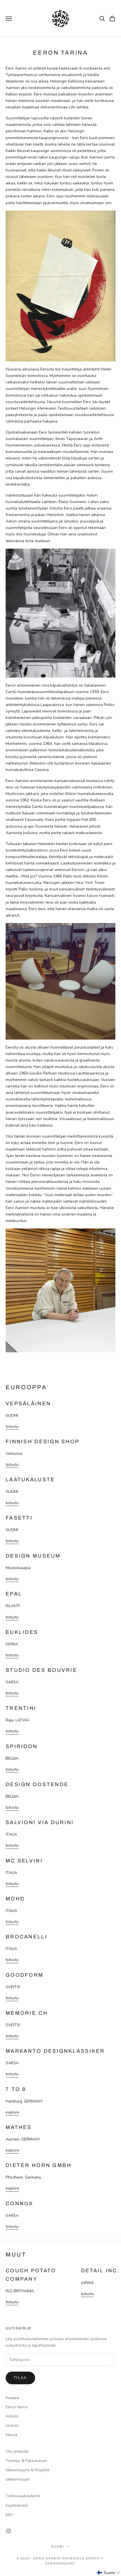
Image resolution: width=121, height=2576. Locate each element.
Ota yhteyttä (17, 2451)
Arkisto (12, 2416)
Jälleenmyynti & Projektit (27, 2470)
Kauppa (12, 2398)
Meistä (12, 2435)
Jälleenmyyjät (18, 2479)
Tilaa (20, 2378)
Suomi (58, 2546)
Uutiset (12, 2426)
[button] (109, 2573)
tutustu (12, 1426)
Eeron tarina (17, 2407)
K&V (10, 2515)
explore (12, 2112)
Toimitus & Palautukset (26, 2461)
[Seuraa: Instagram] (8, 2531)
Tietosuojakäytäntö (23, 2496)
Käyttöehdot (17, 2505)
